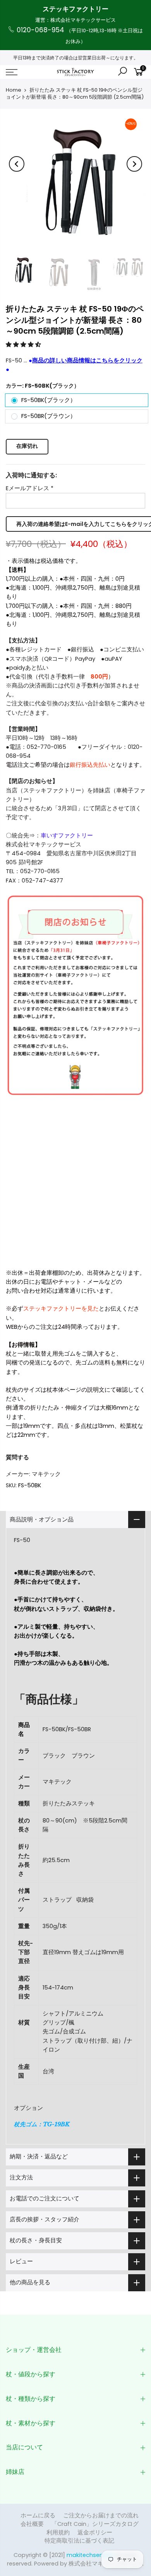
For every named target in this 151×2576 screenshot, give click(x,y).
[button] (24, 344)
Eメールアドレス (30, 488)
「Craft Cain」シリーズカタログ (95, 2524)
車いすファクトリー (67, 835)
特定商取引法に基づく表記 (79, 2541)
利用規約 (58, 2532)
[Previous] (17, 164)
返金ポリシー (95, 2532)
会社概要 (32, 2524)
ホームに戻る (38, 2515)
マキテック (46, 1474)
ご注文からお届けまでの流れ (101, 2515)
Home (14, 90)
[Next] (134, 164)
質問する (17, 1457)
